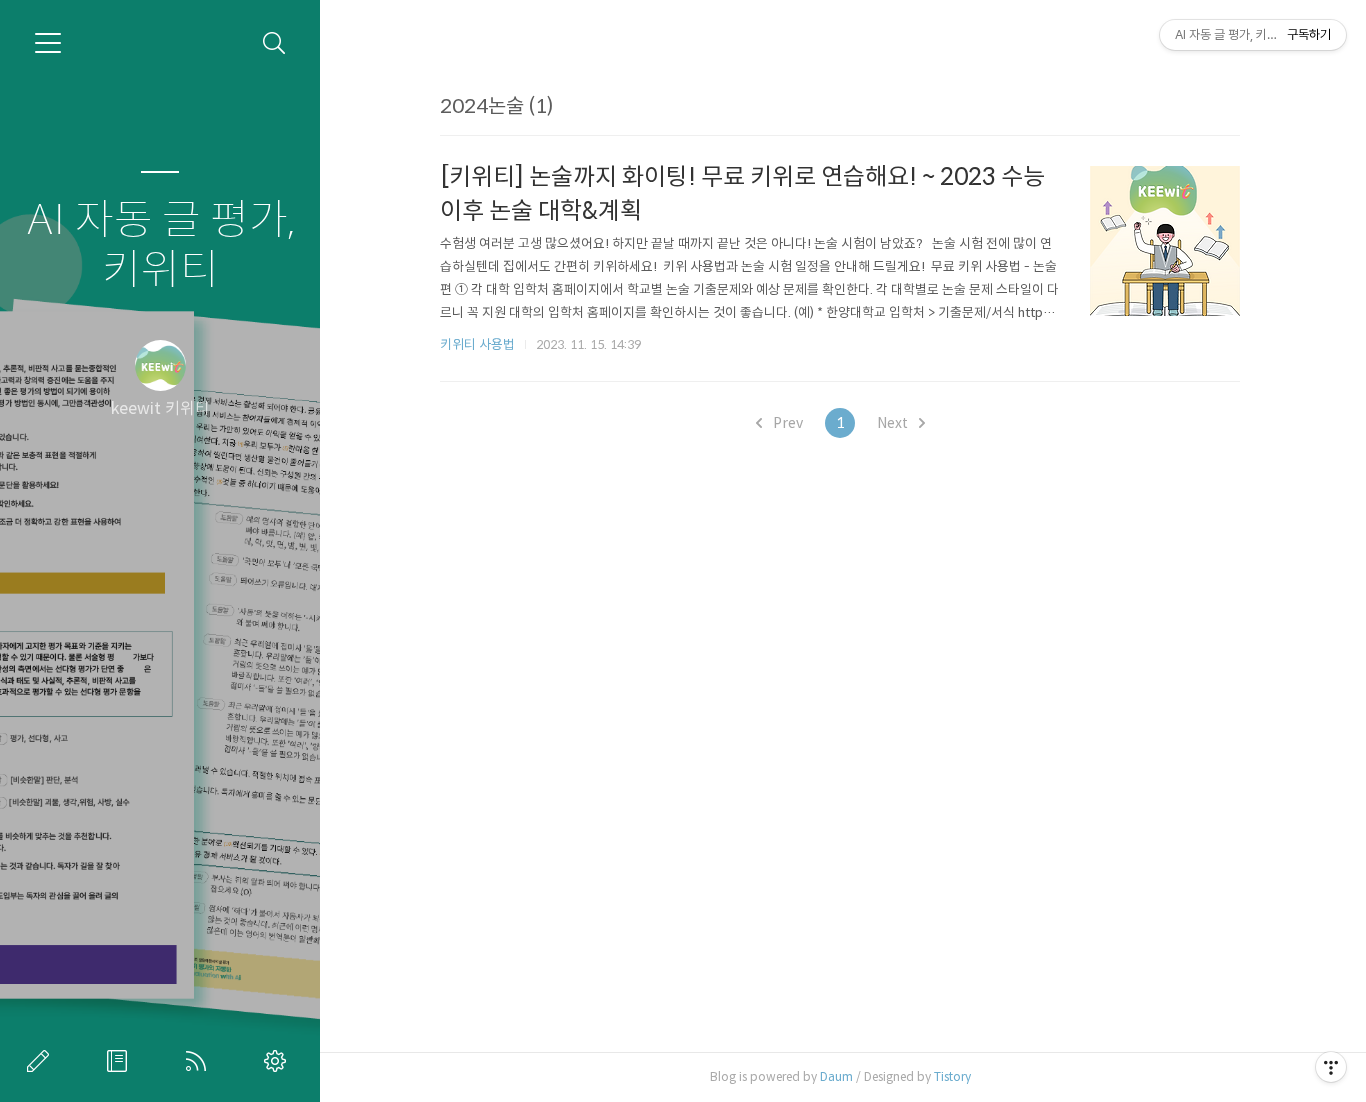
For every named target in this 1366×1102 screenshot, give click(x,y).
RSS (200, 1061)
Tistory (952, 1076)
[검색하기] (274, 43)
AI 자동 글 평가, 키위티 (160, 245)
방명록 (121, 1061)
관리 (279, 1061)
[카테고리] (48, 43)
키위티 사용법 (477, 344)
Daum (836, 1076)
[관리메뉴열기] (1331, 1067)
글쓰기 (42, 1061)
